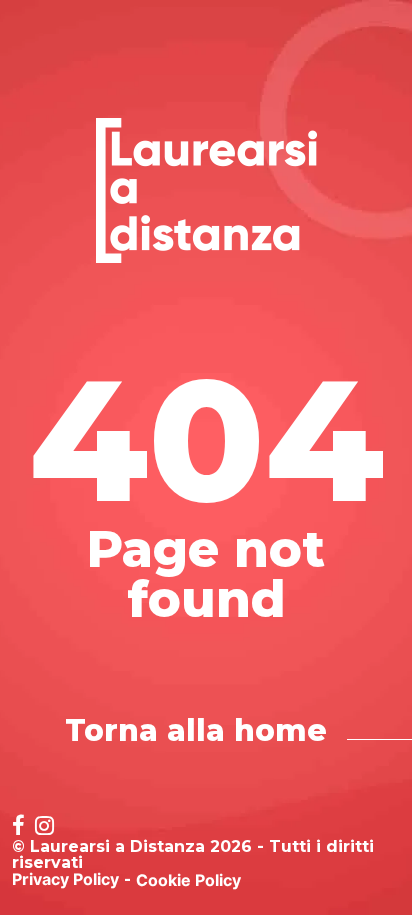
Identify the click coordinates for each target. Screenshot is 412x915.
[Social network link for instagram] (44, 827)
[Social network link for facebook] (18, 827)
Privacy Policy (65, 879)
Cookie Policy (188, 880)
